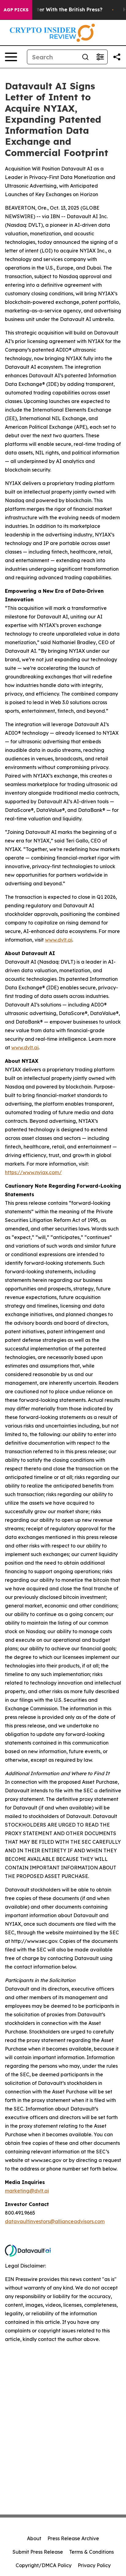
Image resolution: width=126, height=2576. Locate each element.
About (34, 2538)
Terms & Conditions (91, 2552)
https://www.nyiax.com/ (33, 1172)
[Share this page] (117, 57)
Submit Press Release (38, 2552)
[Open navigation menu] (11, 57)
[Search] (85, 57)
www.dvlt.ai (59, 940)
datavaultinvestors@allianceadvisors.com (55, 2221)
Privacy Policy (94, 2565)
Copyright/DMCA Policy (44, 2565)
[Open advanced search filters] (100, 57)
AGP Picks (16, 10)
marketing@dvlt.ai (27, 2191)
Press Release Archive (73, 2538)
